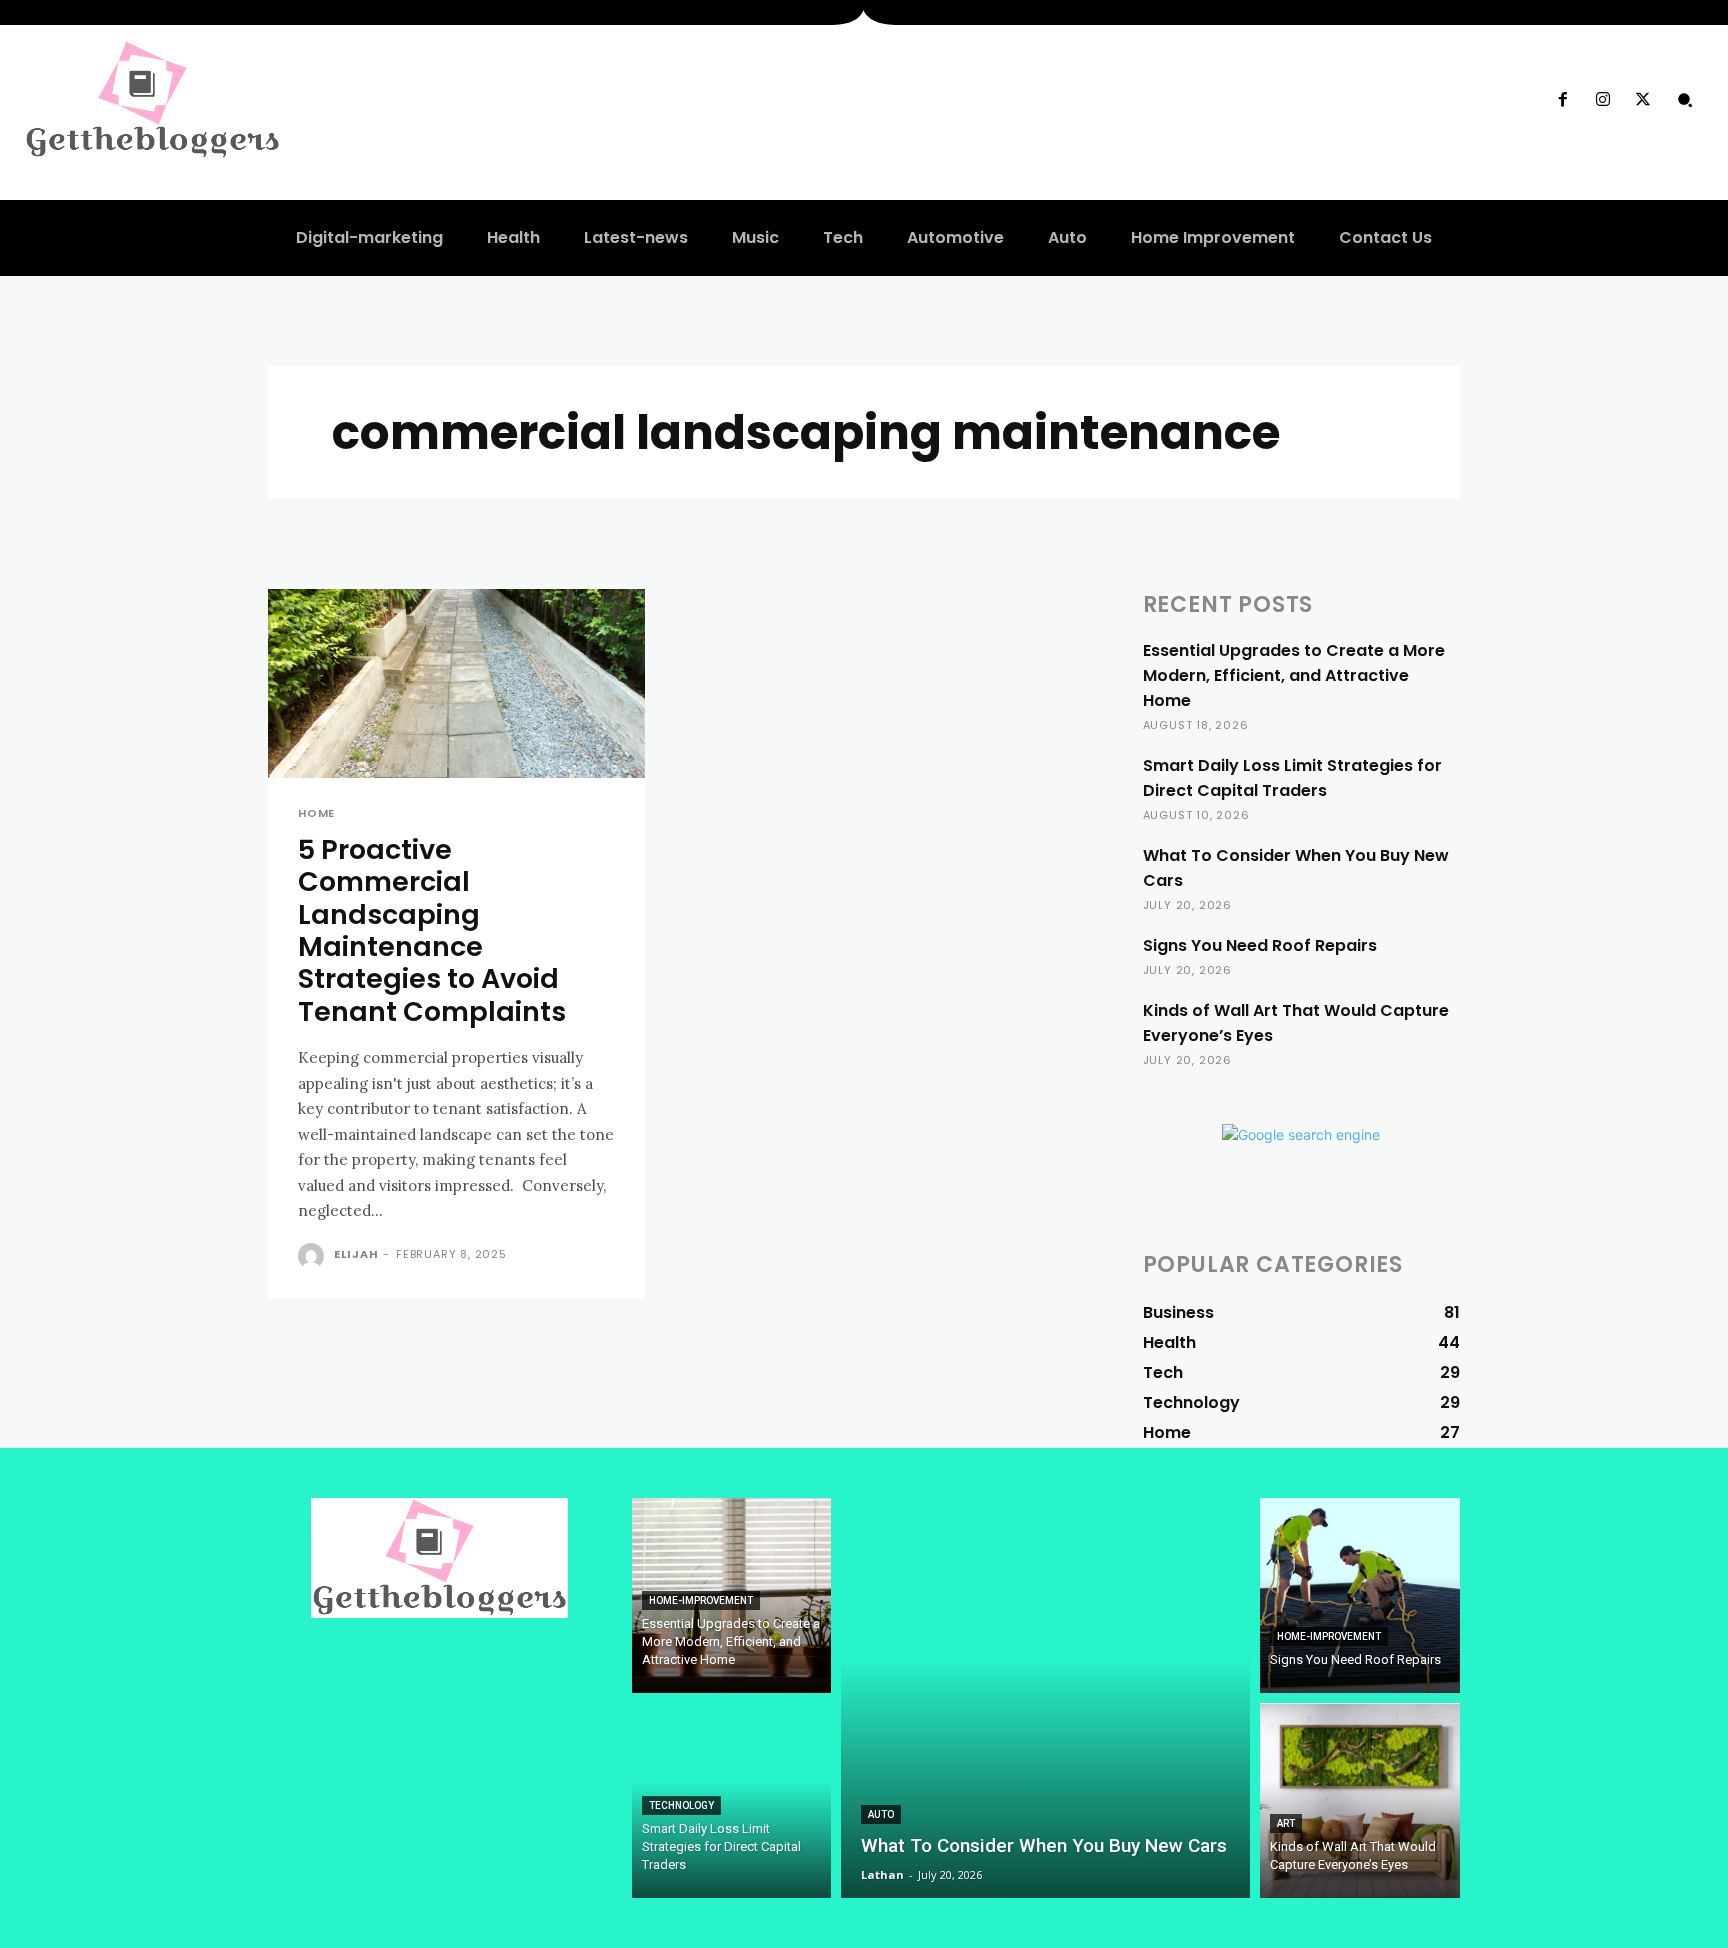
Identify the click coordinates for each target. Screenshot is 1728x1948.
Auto (881, 1814)
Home (316, 813)
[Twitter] (1643, 100)
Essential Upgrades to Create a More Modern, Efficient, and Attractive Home (1294, 675)
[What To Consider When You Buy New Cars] (1045, 1698)
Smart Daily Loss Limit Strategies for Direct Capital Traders (1292, 778)
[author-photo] (314, 1256)
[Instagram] (1603, 100)
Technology (681, 1805)
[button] (1685, 100)
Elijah (356, 1254)
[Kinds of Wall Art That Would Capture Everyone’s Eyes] (1360, 1800)
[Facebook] (1562, 100)
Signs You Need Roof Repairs (1260, 945)
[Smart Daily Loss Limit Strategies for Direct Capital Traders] (732, 1800)
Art (1286, 1823)
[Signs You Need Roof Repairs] (1360, 1595)
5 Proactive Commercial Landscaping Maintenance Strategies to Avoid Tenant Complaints (432, 930)
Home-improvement (701, 1600)
